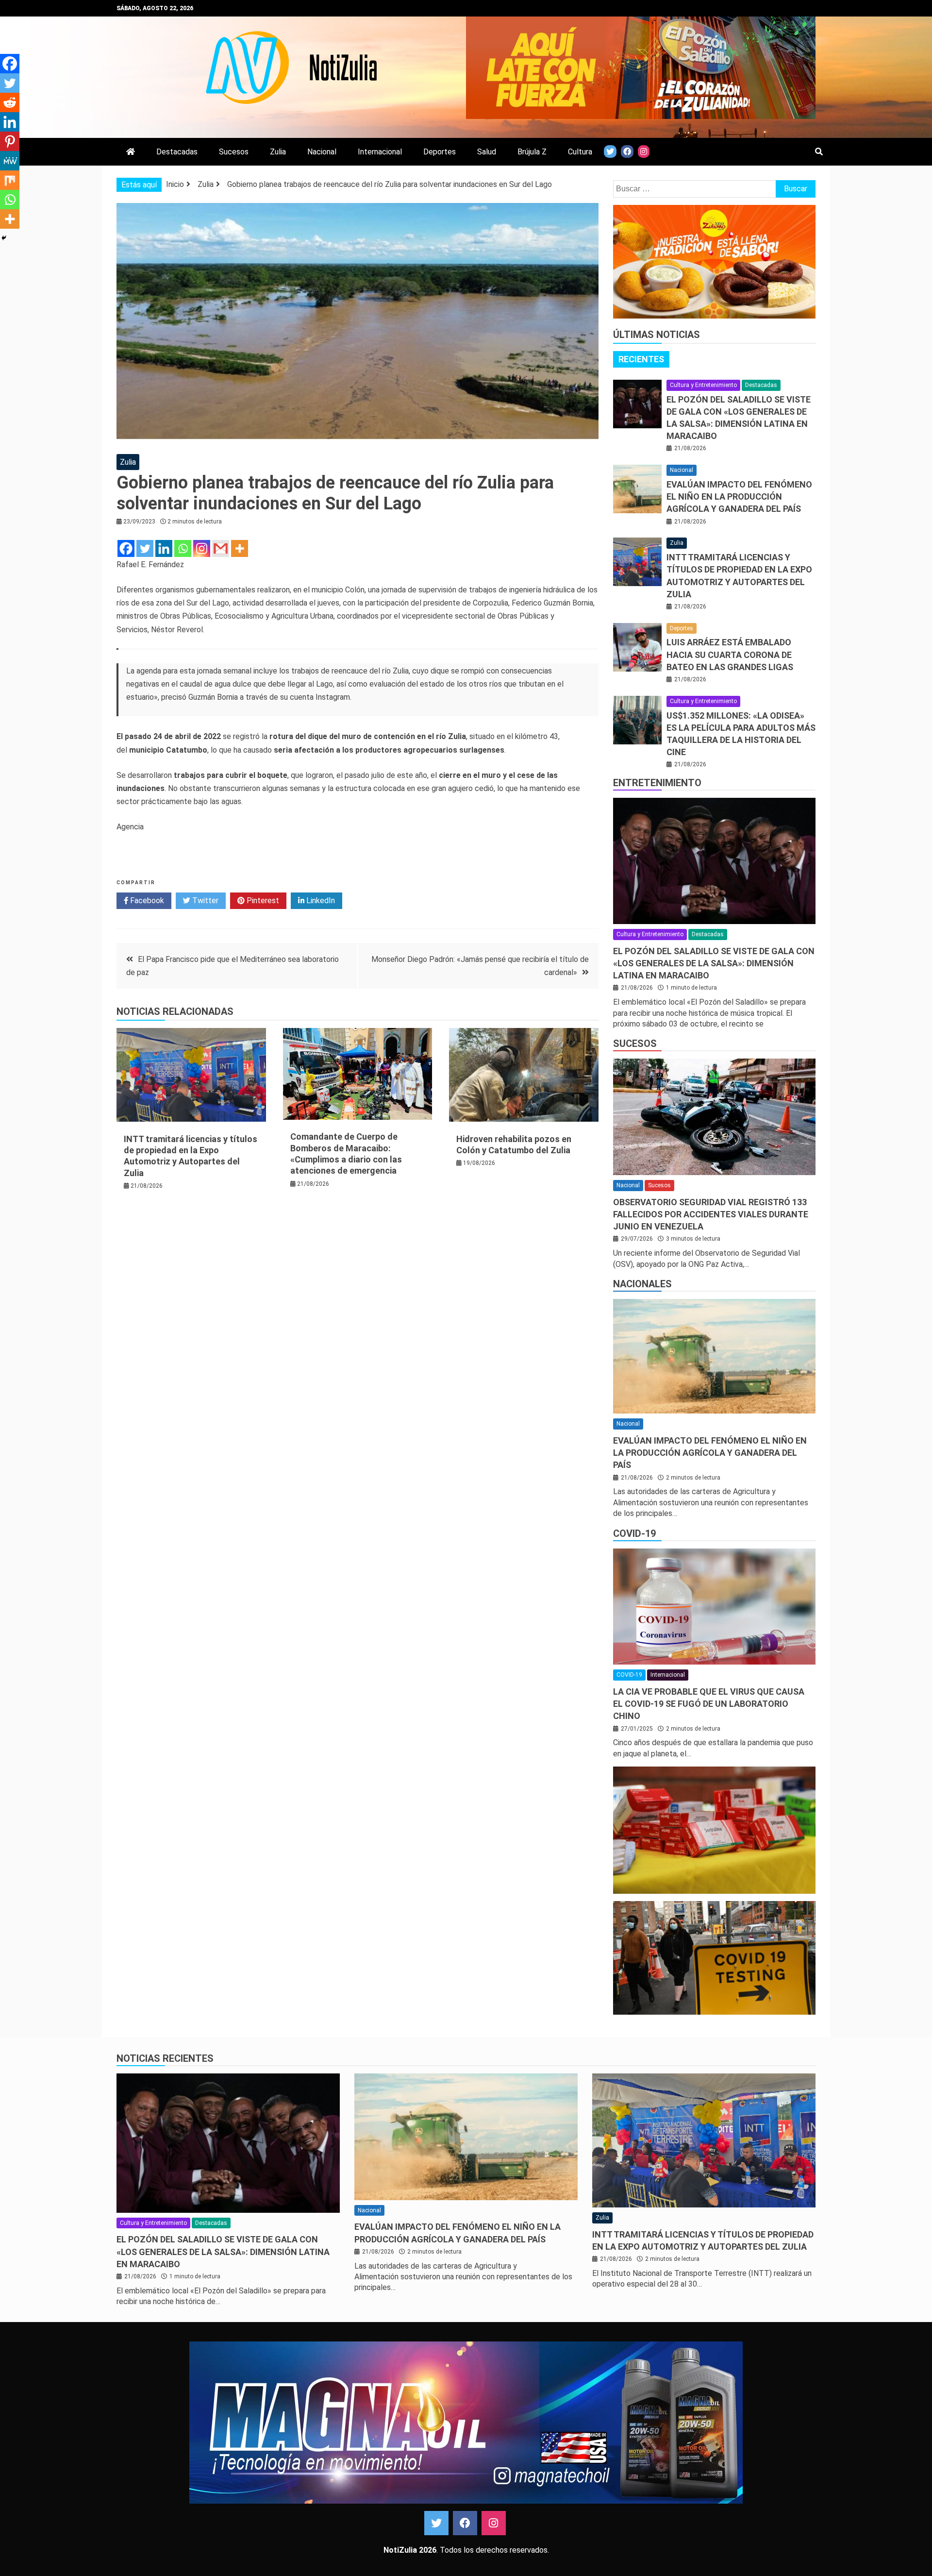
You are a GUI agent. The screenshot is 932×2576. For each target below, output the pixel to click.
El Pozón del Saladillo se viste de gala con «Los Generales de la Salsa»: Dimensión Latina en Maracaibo (714, 963)
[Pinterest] (10, 141)
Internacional (380, 152)
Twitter (204, 901)
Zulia (278, 152)
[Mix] (10, 180)
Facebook (146, 901)
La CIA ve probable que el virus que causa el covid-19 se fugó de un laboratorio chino (709, 1704)
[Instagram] (202, 548)
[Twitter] (145, 548)
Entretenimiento (657, 783)
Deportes (440, 152)
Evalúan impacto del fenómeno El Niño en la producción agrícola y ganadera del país (739, 497)
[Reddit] (10, 102)
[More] (240, 548)
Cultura (580, 152)
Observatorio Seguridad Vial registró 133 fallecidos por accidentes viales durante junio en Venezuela (711, 1214)
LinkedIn (320, 901)
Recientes (641, 359)
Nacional (322, 152)
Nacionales (642, 1284)
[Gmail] (221, 548)
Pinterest (262, 901)
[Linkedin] (164, 548)
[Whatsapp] (183, 548)
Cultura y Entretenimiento (703, 385)
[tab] (641, 359)
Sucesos (234, 152)
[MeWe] (10, 161)
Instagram (494, 2523)
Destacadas (177, 152)
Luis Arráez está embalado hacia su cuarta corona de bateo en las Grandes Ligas (730, 654)
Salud (487, 152)
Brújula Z (532, 152)
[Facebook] (126, 548)
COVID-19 (634, 1533)
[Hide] (4, 238)
